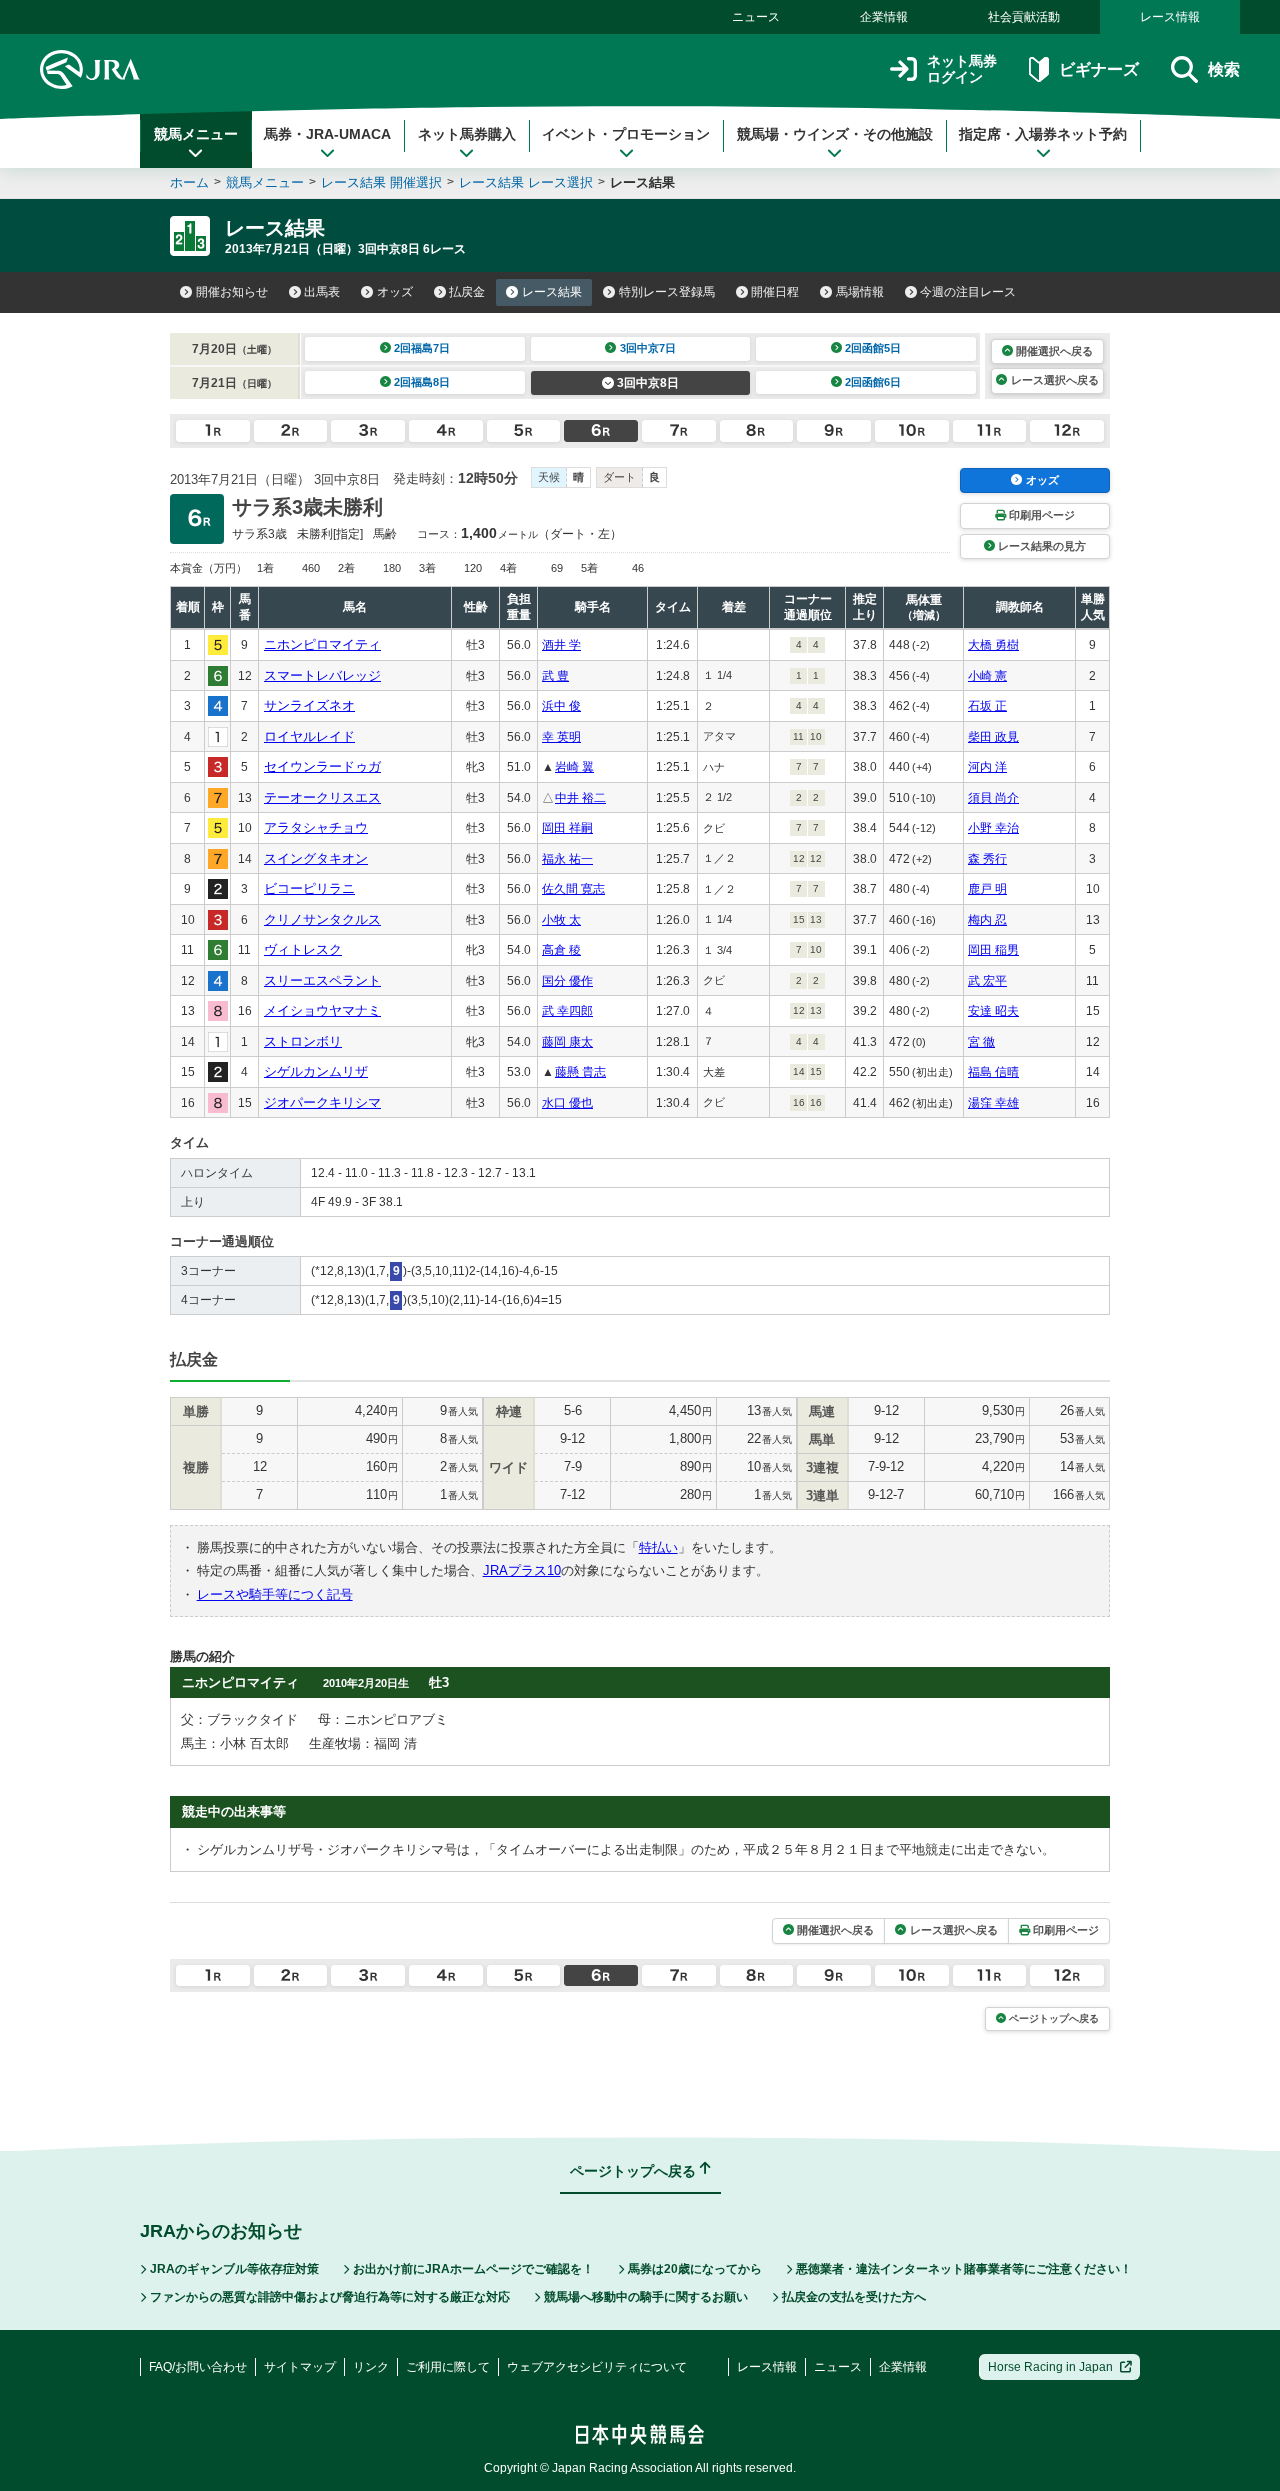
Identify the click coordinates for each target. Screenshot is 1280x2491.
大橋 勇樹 (993, 645)
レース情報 (1170, 17)
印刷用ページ (1042, 515)
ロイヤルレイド (309, 736)
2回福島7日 (422, 348)
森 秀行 (987, 859)
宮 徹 (981, 1042)
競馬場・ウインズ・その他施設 (835, 134)
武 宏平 (987, 981)
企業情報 (884, 17)
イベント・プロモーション (626, 134)
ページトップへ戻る (1054, 2018)
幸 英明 (561, 737)
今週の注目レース (968, 292)
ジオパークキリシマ (322, 1102)
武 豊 (555, 676)
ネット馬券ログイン (962, 69)
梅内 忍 (987, 920)
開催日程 (775, 292)
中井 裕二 (580, 798)
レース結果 (552, 292)
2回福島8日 (422, 382)
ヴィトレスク (303, 949)
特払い (658, 1547)
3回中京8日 (648, 383)
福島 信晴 (993, 1072)
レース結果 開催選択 (381, 182)
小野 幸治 (993, 828)
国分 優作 (567, 981)
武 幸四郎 (567, 1011)
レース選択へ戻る (1055, 380)
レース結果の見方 (1042, 546)
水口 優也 (567, 1103)
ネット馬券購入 (467, 134)
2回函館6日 (873, 382)
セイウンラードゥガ (322, 766)
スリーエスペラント (322, 980)
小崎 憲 (987, 676)
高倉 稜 (561, 950)
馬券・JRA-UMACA (327, 134)
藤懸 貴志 (580, 1072)
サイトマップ (300, 2367)
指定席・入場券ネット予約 (1043, 134)
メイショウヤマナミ (322, 1010)
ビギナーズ (1098, 69)
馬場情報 (860, 292)
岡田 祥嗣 (567, 828)
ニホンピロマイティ (322, 644)
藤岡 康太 (567, 1042)
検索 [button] (1224, 69)
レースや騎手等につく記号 (275, 1594)
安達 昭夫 (993, 1011)
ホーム (189, 182)
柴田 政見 (993, 737)
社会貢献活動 (1024, 17)
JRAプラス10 (522, 1570)
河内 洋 (987, 767)
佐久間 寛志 (573, 889)
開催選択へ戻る (1054, 351)
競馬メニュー (196, 134)
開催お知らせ (232, 292)
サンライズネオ (309, 705)
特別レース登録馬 (667, 292)
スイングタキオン (316, 858)
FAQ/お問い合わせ (198, 2367)
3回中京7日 (648, 348)
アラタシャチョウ (316, 827)
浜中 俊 (561, 706)
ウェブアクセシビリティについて (597, 2367)
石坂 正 (987, 706)
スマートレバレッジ (322, 675)
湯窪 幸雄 (993, 1103)
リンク (371, 2367)
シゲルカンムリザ (316, 1071)
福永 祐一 (567, 859)
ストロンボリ (303, 1041)
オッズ (395, 292)
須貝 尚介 (993, 798)
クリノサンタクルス (322, 919)
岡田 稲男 (993, 950)
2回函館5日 (873, 348)
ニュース (756, 17)
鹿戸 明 (987, 889)
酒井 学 (561, 645)
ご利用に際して (448, 2367)
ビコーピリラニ (309, 888)
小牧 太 (561, 920)
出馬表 (322, 292)
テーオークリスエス (322, 797)
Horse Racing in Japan (1050, 2367)
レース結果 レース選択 (526, 182)
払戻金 (467, 292)
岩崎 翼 (574, 767)
